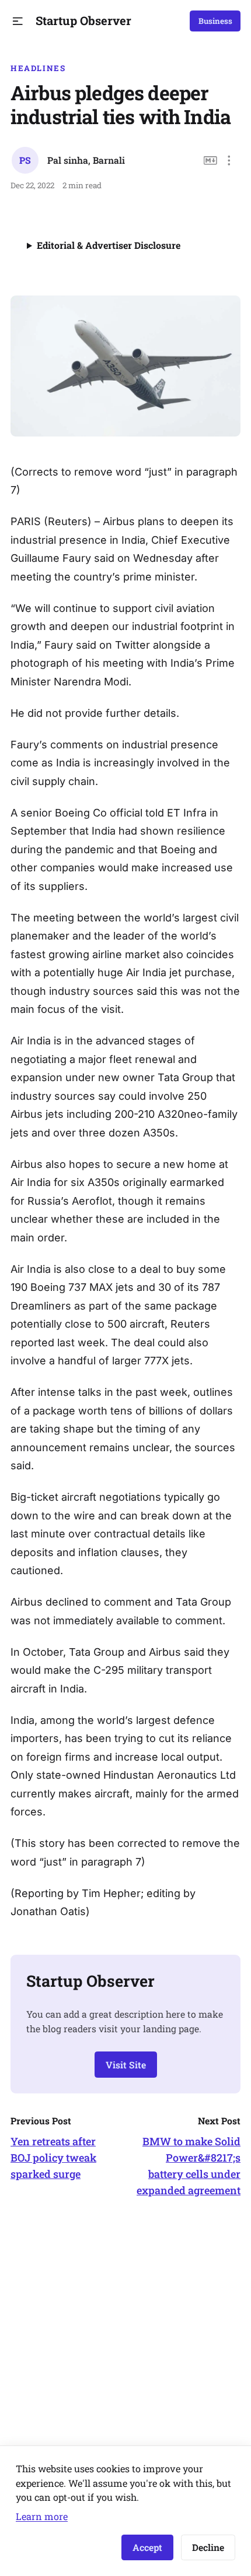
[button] (18, 21)
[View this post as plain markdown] (210, 161)
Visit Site (126, 2065)
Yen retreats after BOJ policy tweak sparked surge (53, 2158)
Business (215, 21)
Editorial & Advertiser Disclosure (109, 245)
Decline (208, 2547)
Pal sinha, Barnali (86, 160)
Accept (147, 2547)
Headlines (38, 68)
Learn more (42, 2516)
